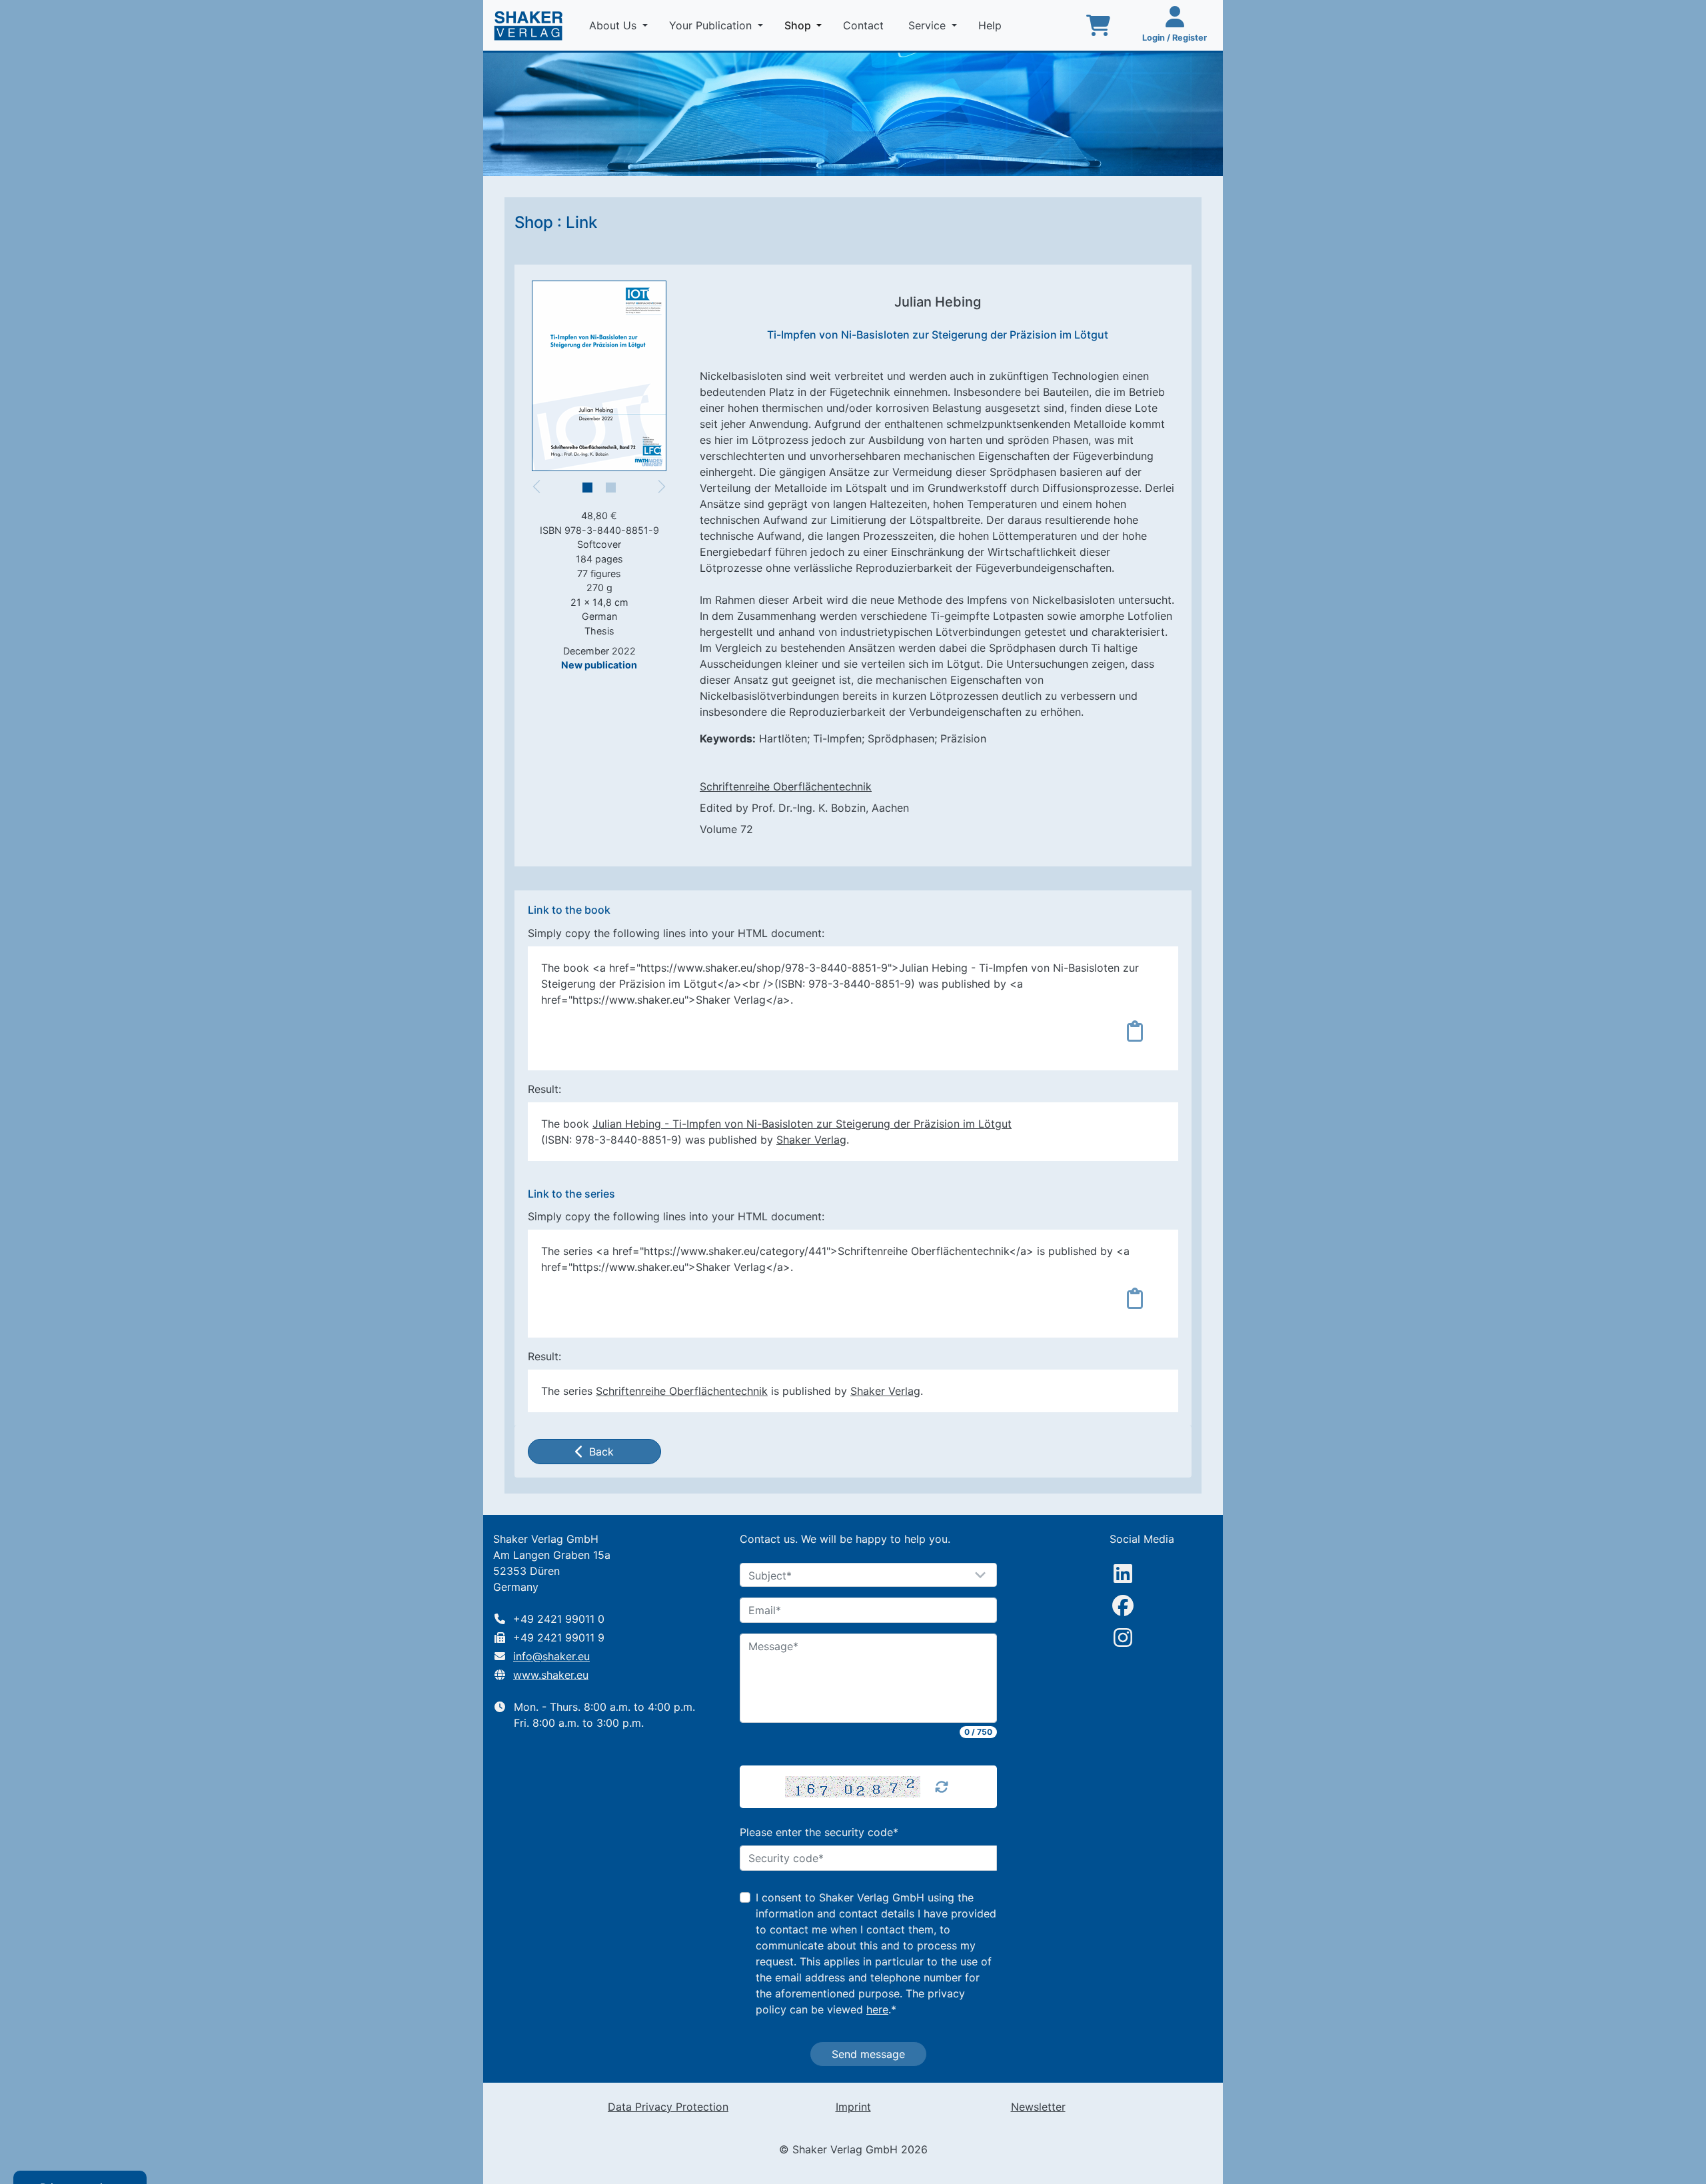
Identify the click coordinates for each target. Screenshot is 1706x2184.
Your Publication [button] (712, 25)
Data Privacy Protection (668, 2107)
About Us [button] (614, 25)
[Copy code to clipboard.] (1135, 1031)
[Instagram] (1123, 1638)
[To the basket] (1098, 25)
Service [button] (929, 25)
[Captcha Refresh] (942, 1787)
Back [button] (601, 1452)
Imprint (853, 2107)
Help (992, 25)
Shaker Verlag (811, 1140)
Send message (868, 2054)
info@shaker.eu (551, 1656)
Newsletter (1038, 2107)
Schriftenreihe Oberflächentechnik (786, 786)
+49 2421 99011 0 (559, 1619)
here (877, 2009)
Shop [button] (806, 25)
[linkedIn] (1123, 1574)
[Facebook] (1123, 1606)
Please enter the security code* (819, 1832)
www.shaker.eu (551, 1675)
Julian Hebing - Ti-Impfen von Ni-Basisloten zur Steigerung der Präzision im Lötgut (802, 1124)
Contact (865, 25)
